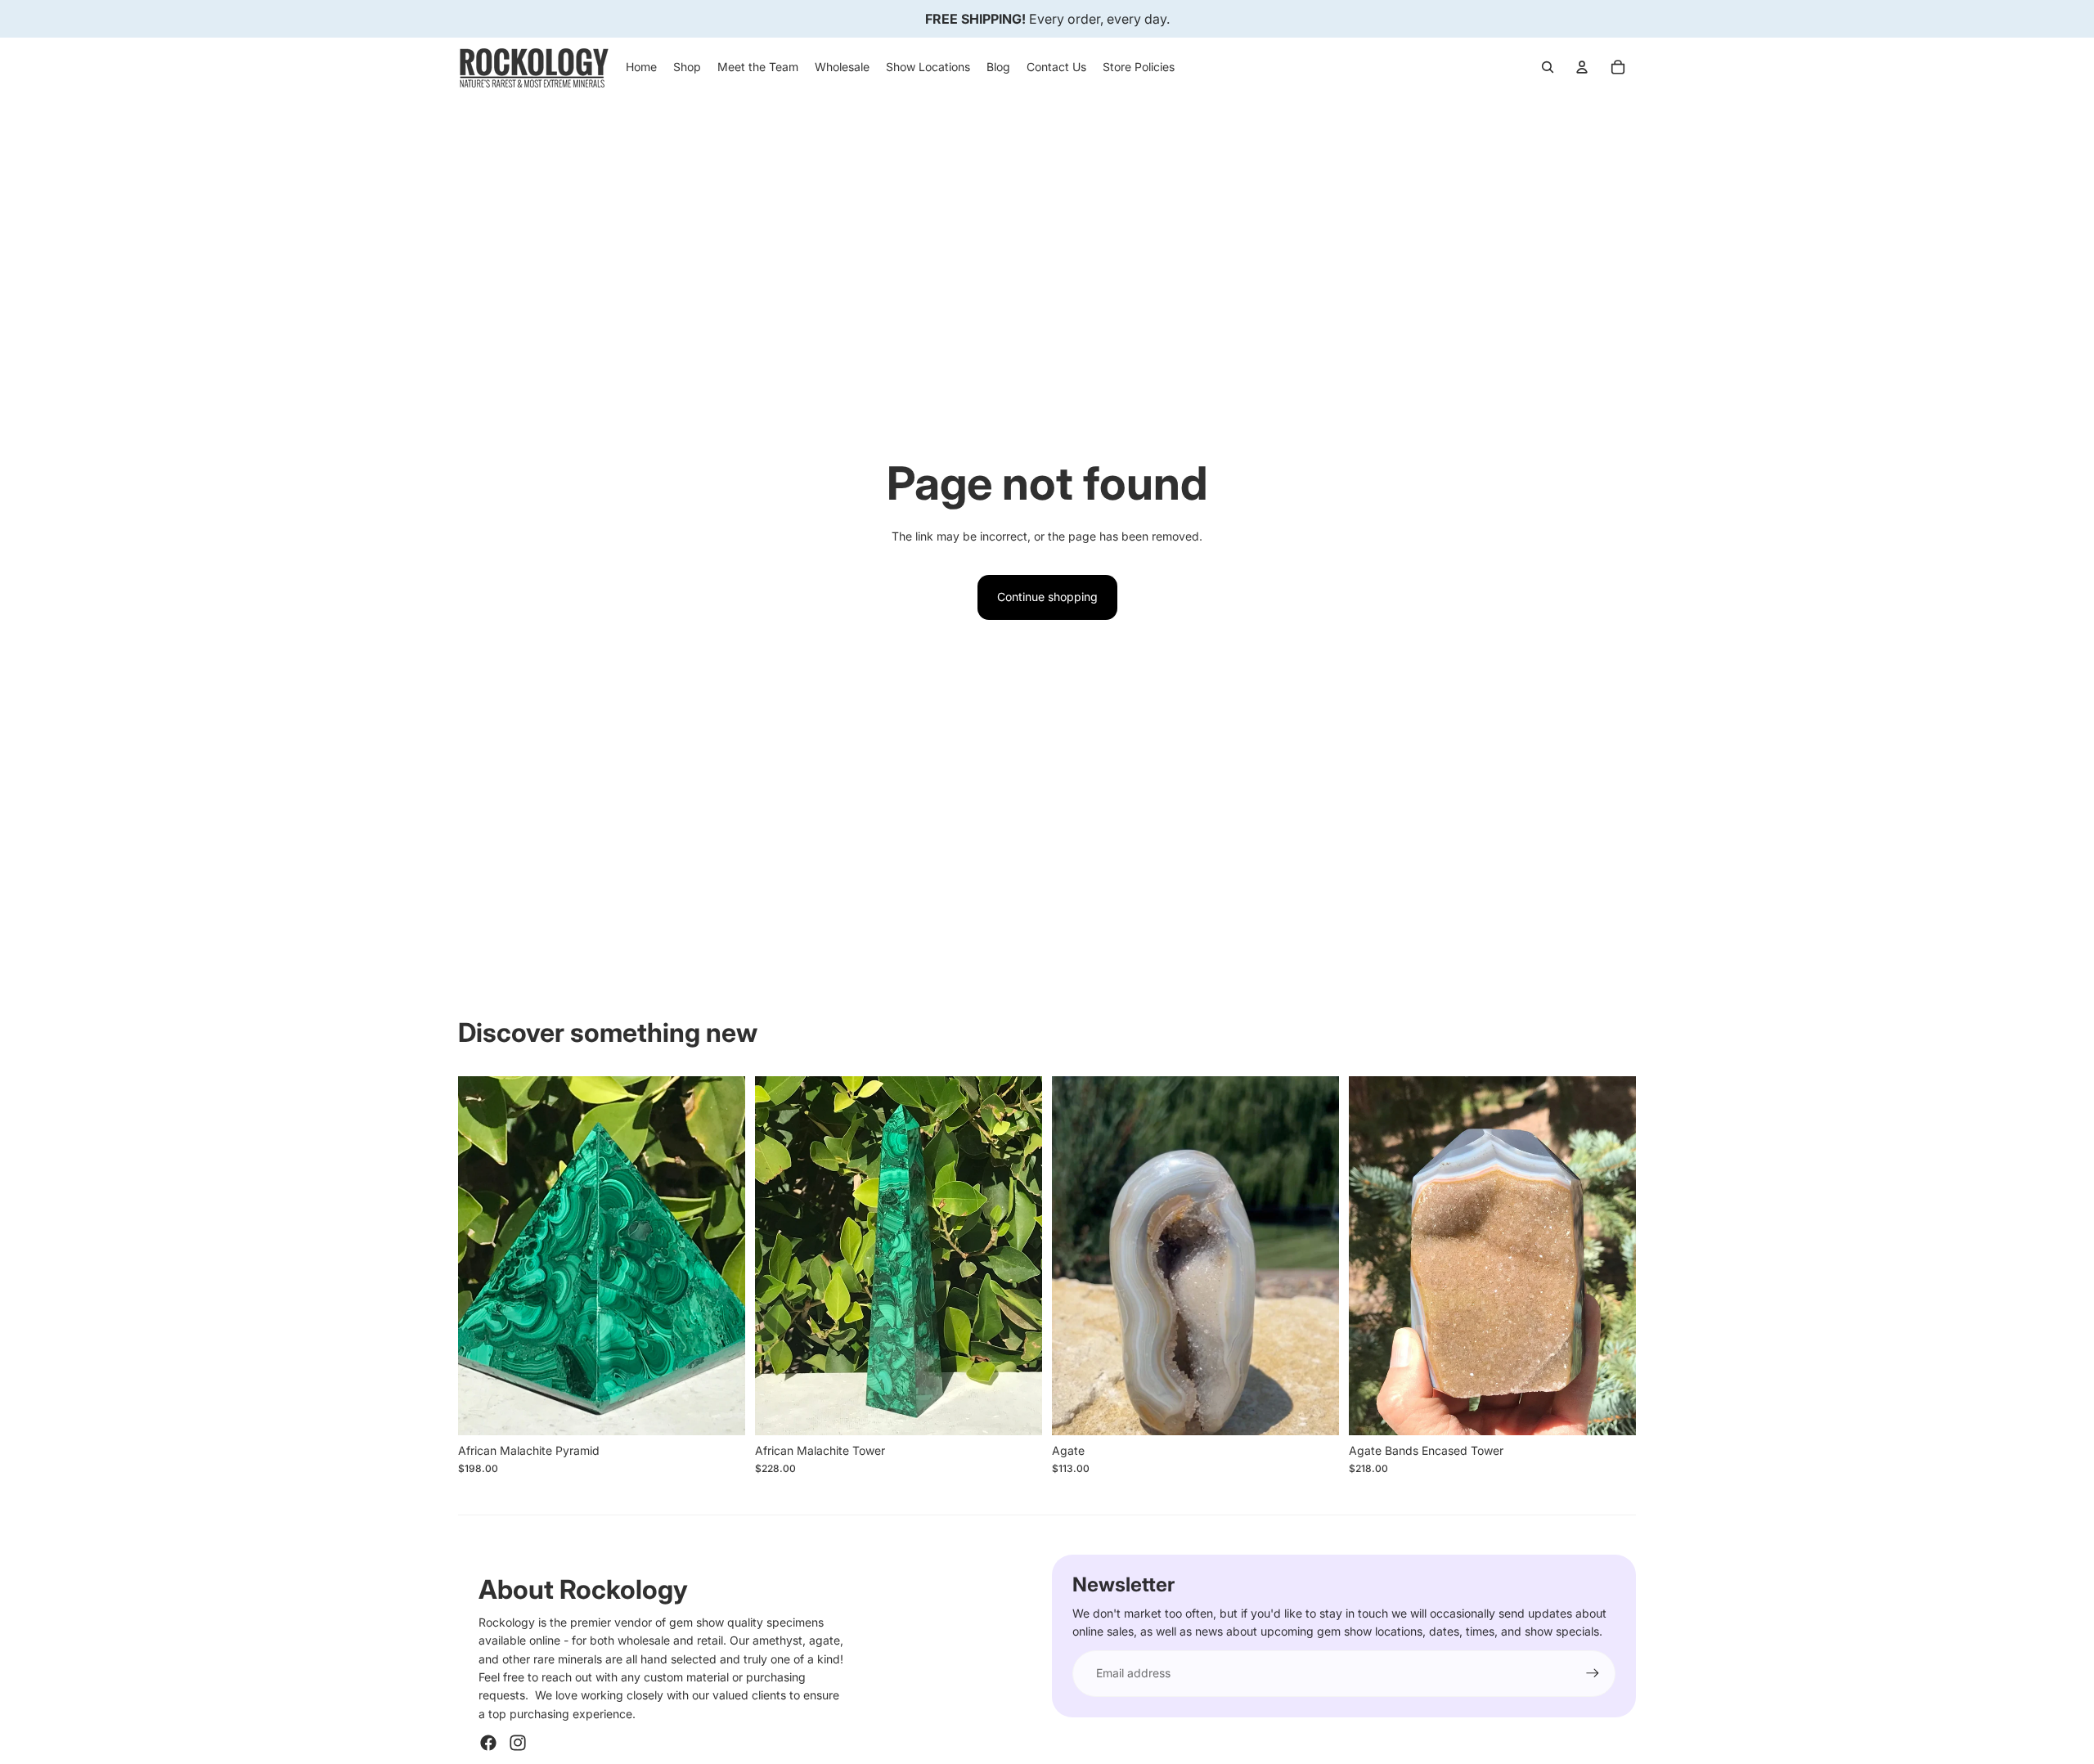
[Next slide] (721, 1255)
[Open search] (1548, 67)
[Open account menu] (1582, 67)
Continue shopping (1047, 597)
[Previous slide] (483, 1255)
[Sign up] (1593, 1673)
